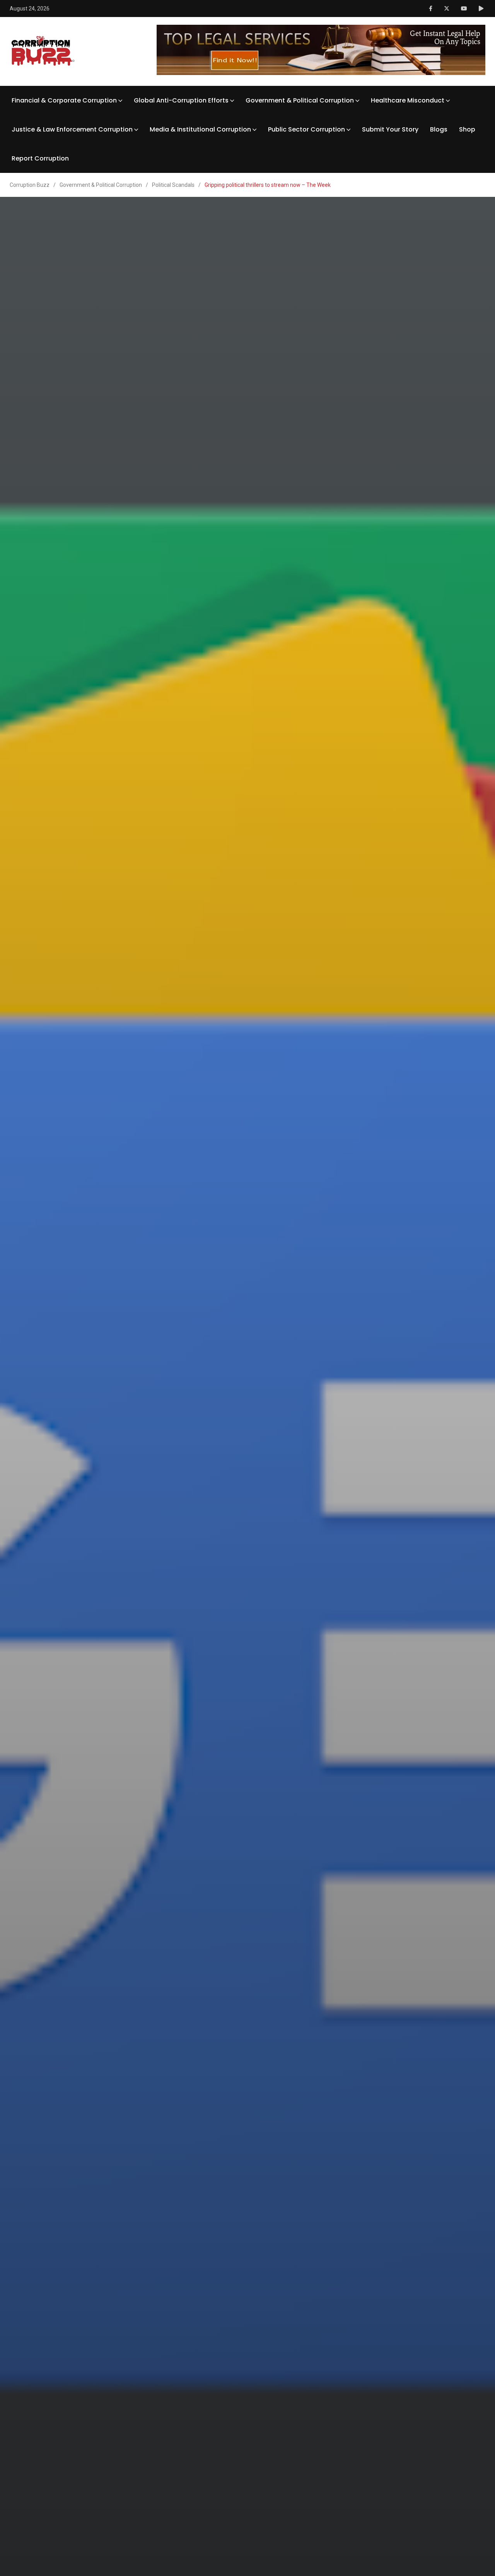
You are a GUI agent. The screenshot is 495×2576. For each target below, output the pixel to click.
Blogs (439, 129)
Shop (467, 129)
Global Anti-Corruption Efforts (181, 100)
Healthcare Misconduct (408, 100)
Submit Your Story (390, 129)
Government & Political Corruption (300, 100)
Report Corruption (40, 158)
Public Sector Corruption (306, 129)
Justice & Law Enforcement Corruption (72, 129)
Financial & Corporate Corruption (64, 100)
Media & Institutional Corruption (200, 129)
